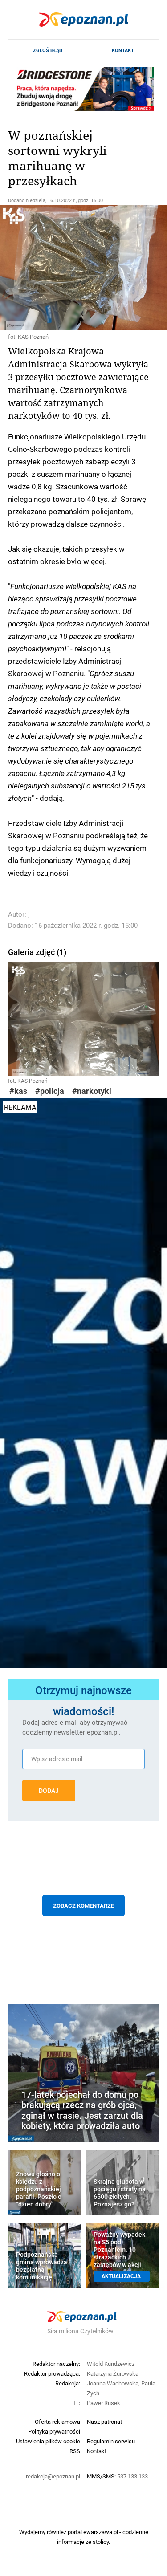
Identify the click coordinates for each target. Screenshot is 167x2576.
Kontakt (123, 50)
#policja (50, 1091)
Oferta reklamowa (57, 2422)
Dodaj (49, 1791)
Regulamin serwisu (111, 2441)
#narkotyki (92, 1091)
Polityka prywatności (54, 2431)
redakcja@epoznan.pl (53, 2476)
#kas (18, 1091)
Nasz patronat (104, 2422)
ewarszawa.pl (101, 2532)
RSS (75, 2451)
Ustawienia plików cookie (48, 2441)
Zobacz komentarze (83, 1906)
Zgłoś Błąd (48, 50)
